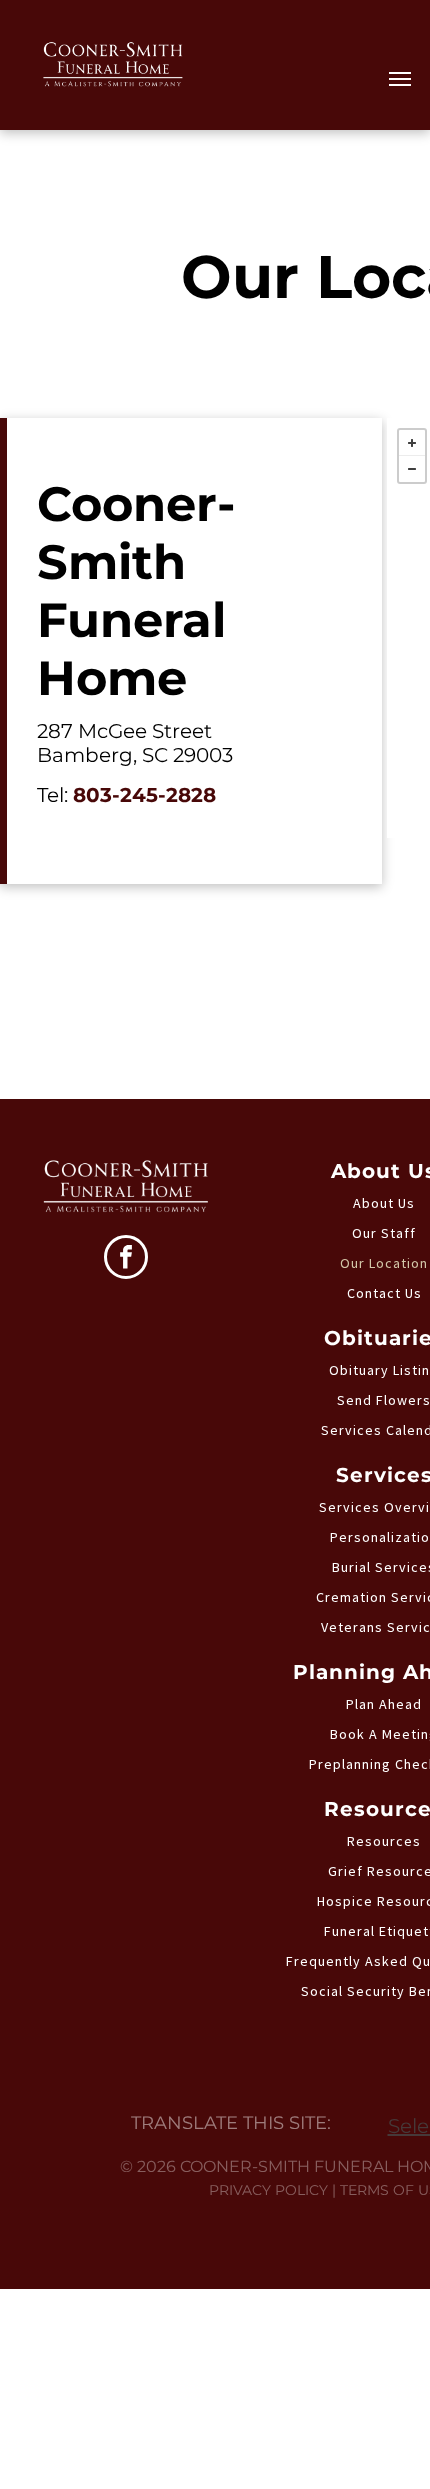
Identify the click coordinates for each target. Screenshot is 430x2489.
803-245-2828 (144, 795)
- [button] (412, 469)
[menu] (400, 79)
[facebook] (126, 1259)
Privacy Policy (268, 2190)
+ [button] (412, 443)
